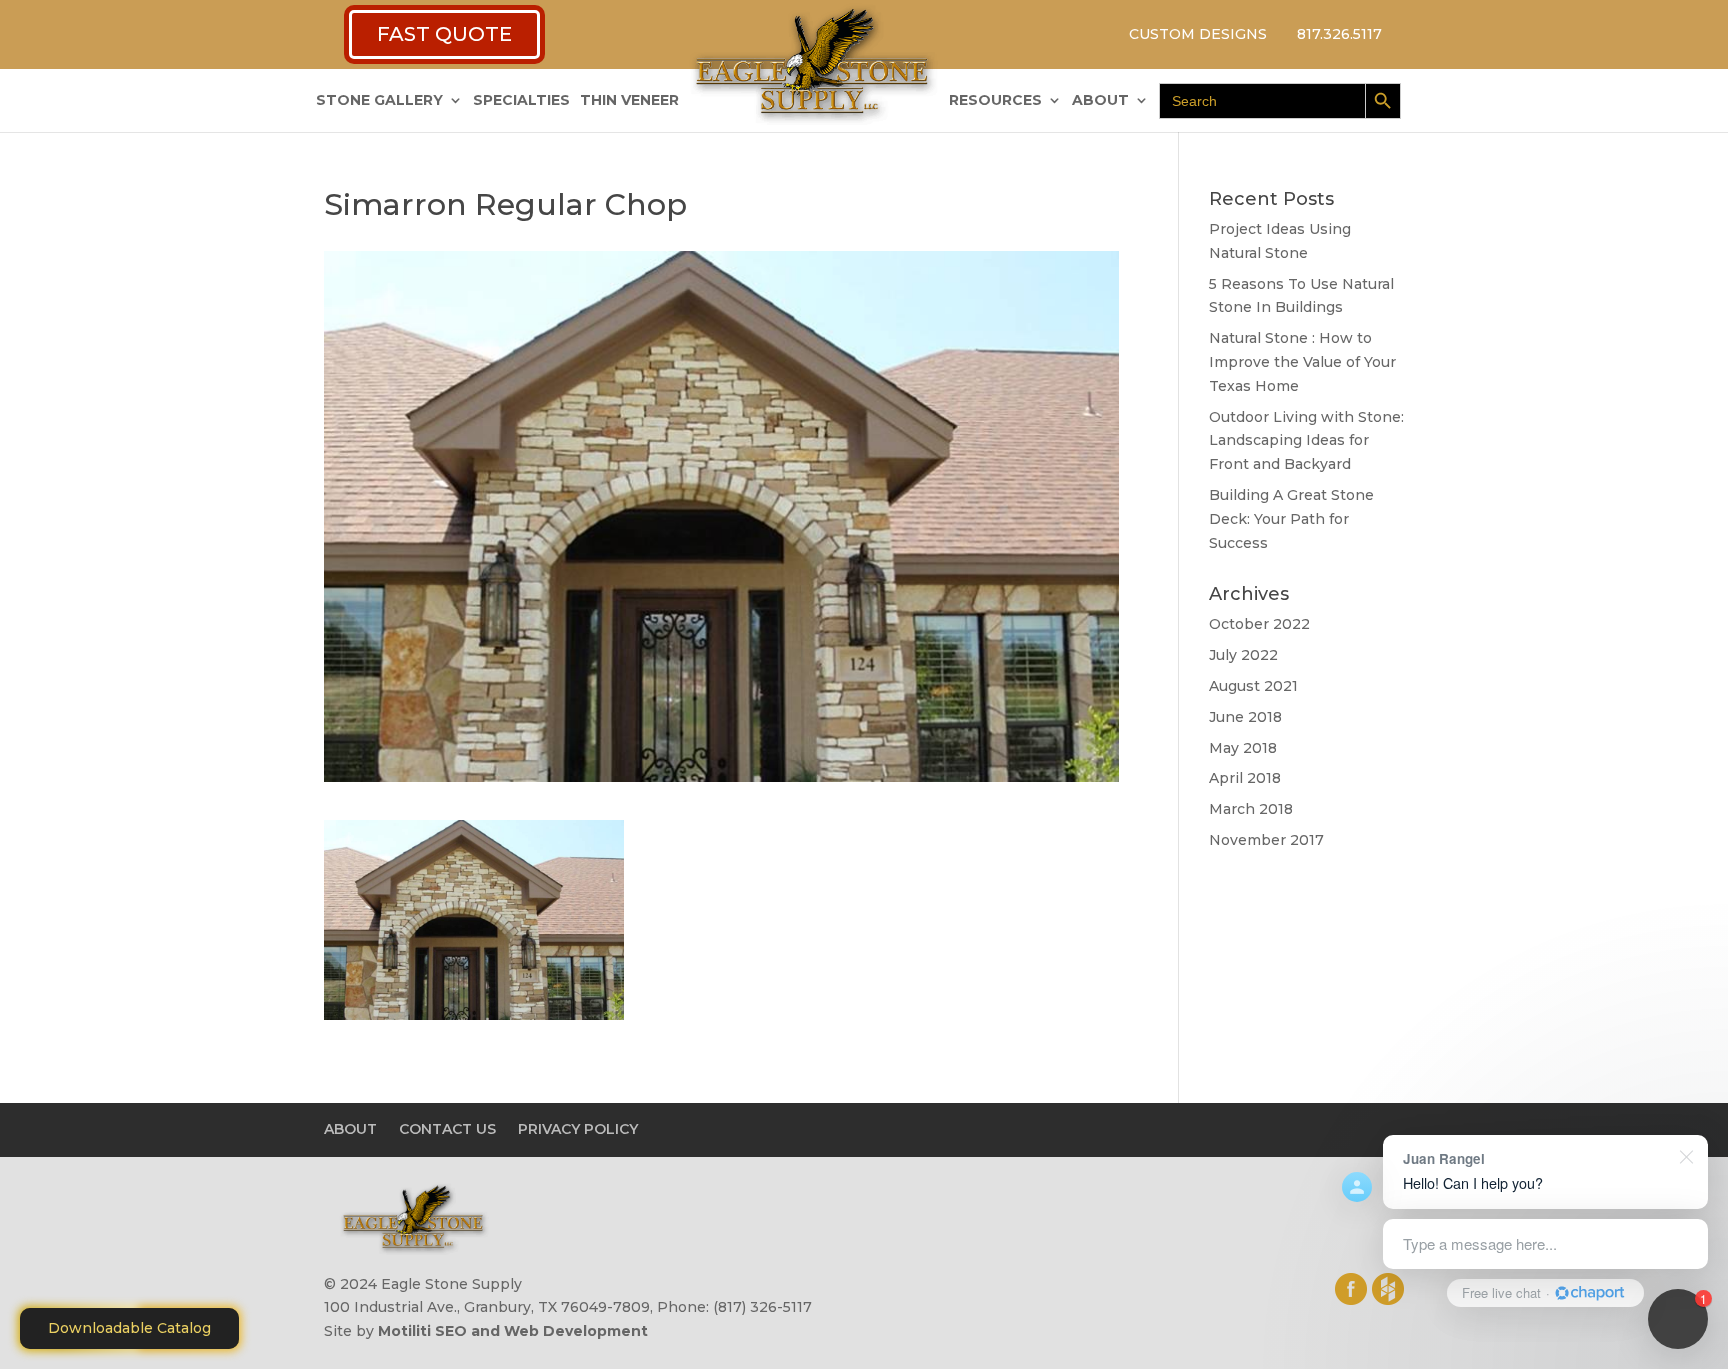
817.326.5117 (1339, 34)
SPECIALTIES (521, 101)
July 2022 (1243, 655)
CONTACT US (447, 1129)
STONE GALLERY (379, 101)
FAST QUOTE (444, 34)
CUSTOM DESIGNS (1198, 34)
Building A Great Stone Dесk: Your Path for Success (1291, 519)
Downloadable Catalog (129, 1328)
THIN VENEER (629, 101)
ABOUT (1100, 101)
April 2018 (1245, 778)
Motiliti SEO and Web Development (513, 1331)
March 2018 (1251, 809)
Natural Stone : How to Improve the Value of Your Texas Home (1302, 362)
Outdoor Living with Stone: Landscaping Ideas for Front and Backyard (1306, 441)
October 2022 (1259, 624)
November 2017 (1266, 840)
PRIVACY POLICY (578, 1129)
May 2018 (1243, 748)
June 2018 (1245, 717)
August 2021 (1253, 686)
